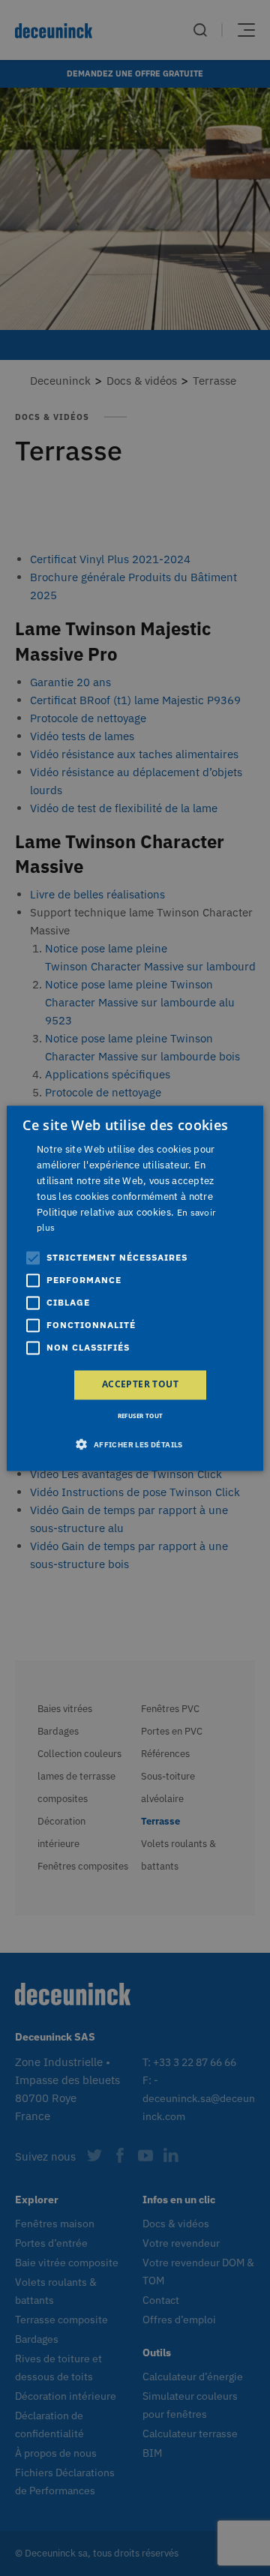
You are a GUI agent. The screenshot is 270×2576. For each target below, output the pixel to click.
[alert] (135, 1288)
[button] (135, 1444)
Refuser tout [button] (141, 1415)
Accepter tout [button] (140, 1385)
